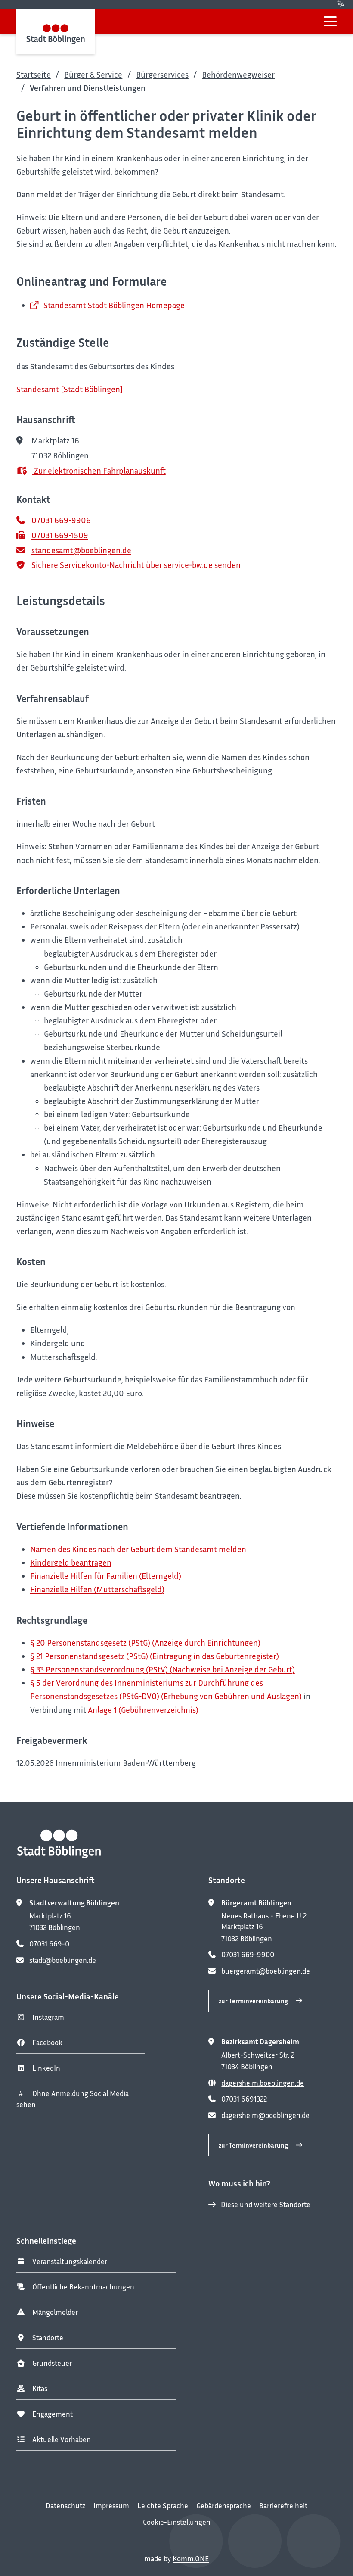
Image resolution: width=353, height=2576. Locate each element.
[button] (330, 21)
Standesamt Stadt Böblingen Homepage (114, 305)
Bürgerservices (162, 74)
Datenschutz (65, 2506)
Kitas (40, 2389)
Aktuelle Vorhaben (62, 2439)
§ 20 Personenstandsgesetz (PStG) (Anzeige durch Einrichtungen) (145, 1642)
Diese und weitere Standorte (266, 2205)
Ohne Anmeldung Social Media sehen (73, 2099)
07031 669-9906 (61, 520)
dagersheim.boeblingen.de (263, 2083)
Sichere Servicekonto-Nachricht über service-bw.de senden (136, 565)
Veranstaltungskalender (70, 2261)
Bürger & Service (93, 74)
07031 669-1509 (60, 535)
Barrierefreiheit (283, 2506)
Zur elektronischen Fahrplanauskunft (99, 470)
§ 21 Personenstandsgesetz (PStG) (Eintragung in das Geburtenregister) (155, 1656)
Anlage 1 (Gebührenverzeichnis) (143, 1710)
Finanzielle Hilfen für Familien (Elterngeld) (106, 1576)
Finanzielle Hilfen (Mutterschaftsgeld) (97, 1589)
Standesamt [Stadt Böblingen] (70, 389)
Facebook (47, 2043)
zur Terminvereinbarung (253, 2001)
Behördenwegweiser (238, 74)
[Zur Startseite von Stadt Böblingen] (56, 32)
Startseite (34, 74)
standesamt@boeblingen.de (81, 550)
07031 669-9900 (248, 1955)
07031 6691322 (244, 2099)
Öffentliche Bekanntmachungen (83, 2287)
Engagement (53, 2414)
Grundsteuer (52, 2363)
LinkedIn (46, 2068)
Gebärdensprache (224, 2506)
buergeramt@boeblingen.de (266, 1971)
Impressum (111, 2506)
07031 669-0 (49, 1944)
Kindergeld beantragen (71, 1562)
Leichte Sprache (163, 2506)
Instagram (48, 2017)
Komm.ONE (191, 2559)
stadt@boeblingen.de (63, 1960)
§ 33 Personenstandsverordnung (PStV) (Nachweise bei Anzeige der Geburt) (163, 1669)
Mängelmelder (55, 2312)
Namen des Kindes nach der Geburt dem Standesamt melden (138, 1549)
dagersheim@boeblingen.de (265, 2115)
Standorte (48, 2338)
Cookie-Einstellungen (177, 2522)
